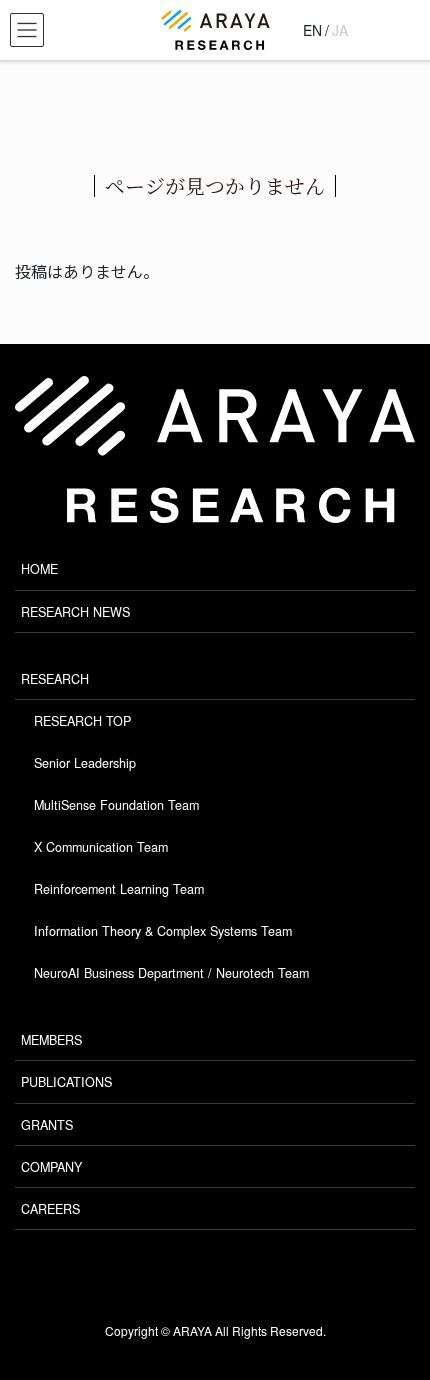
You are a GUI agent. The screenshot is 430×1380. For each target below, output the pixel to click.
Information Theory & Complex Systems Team (163, 931)
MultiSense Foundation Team (116, 805)
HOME (39, 569)
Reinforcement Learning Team (119, 889)
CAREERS (50, 1209)
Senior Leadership (85, 763)
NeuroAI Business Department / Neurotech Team (171, 973)
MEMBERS (51, 1040)
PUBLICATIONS (66, 1082)
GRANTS (47, 1125)
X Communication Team (101, 847)
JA (340, 30)
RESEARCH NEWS (75, 612)
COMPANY (51, 1167)
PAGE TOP (386, 1306)
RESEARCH (55, 679)
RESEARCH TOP (82, 721)
